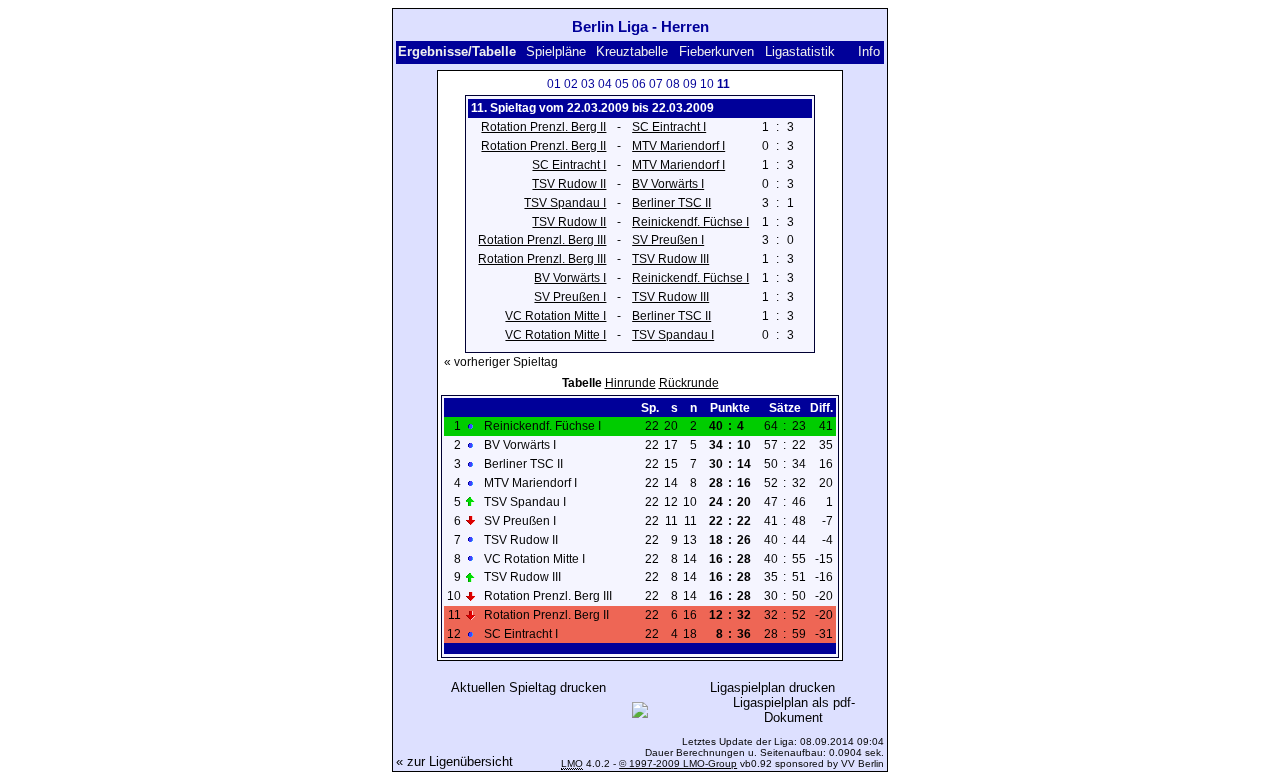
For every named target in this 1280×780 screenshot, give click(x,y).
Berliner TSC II (671, 203)
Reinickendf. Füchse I (690, 222)
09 (690, 84)
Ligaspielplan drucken (772, 687)
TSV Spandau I (565, 203)
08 (673, 84)
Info (869, 51)
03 (588, 84)
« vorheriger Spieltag (501, 362)
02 (571, 84)
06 (639, 84)
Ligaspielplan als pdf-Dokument (794, 710)
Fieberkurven (716, 51)
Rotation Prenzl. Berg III (542, 240)
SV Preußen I (668, 240)
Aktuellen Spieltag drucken (528, 687)
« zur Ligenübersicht (454, 761)
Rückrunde (689, 383)
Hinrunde (630, 383)
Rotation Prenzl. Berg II (543, 127)
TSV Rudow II (569, 184)
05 (622, 84)
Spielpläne (556, 51)
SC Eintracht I (669, 127)
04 (605, 84)
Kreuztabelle (632, 51)
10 (707, 84)
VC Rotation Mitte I (555, 316)
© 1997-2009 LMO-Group (678, 763)
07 (656, 84)
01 (554, 84)
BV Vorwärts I (668, 184)
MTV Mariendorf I (678, 146)
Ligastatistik (800, 51)
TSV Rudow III (670, 259)
